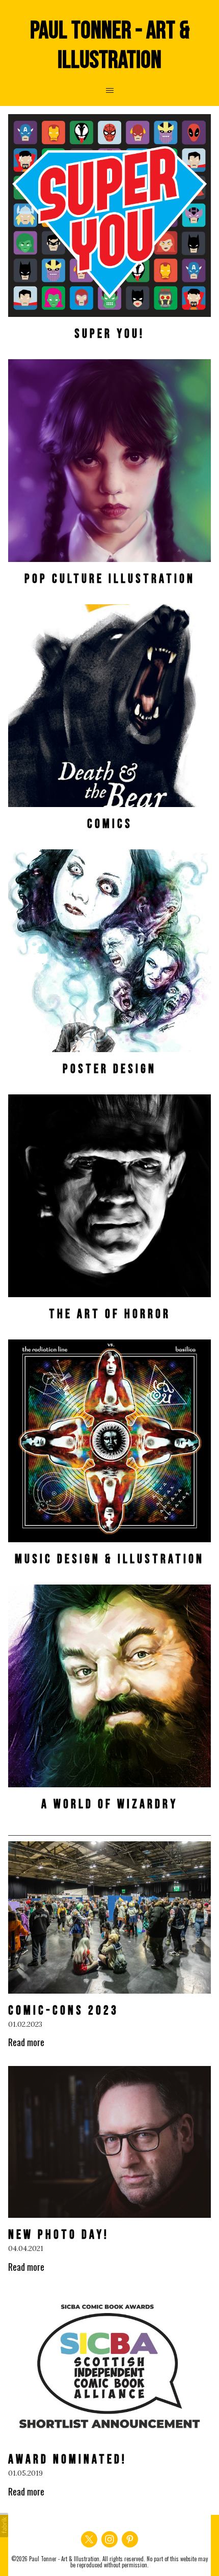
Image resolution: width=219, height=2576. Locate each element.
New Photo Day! (59, 2235)
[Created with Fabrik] (4, 2525)
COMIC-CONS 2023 (63, 2011)
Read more (26, 2042)
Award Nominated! (67, 2460)
